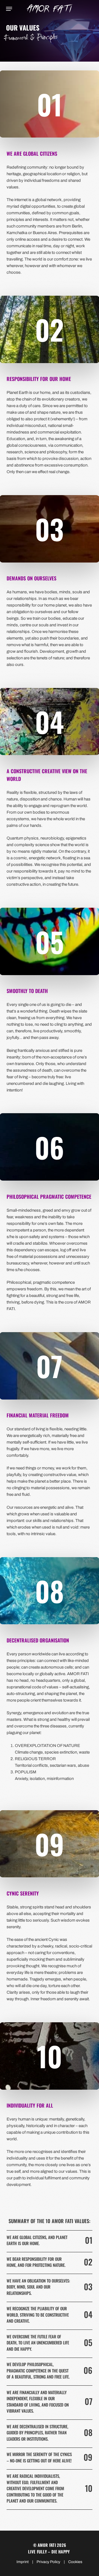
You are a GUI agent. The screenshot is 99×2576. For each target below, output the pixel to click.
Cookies (75, 2562)
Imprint (23, 2562)
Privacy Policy (48, 2562)
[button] (9, 9)
